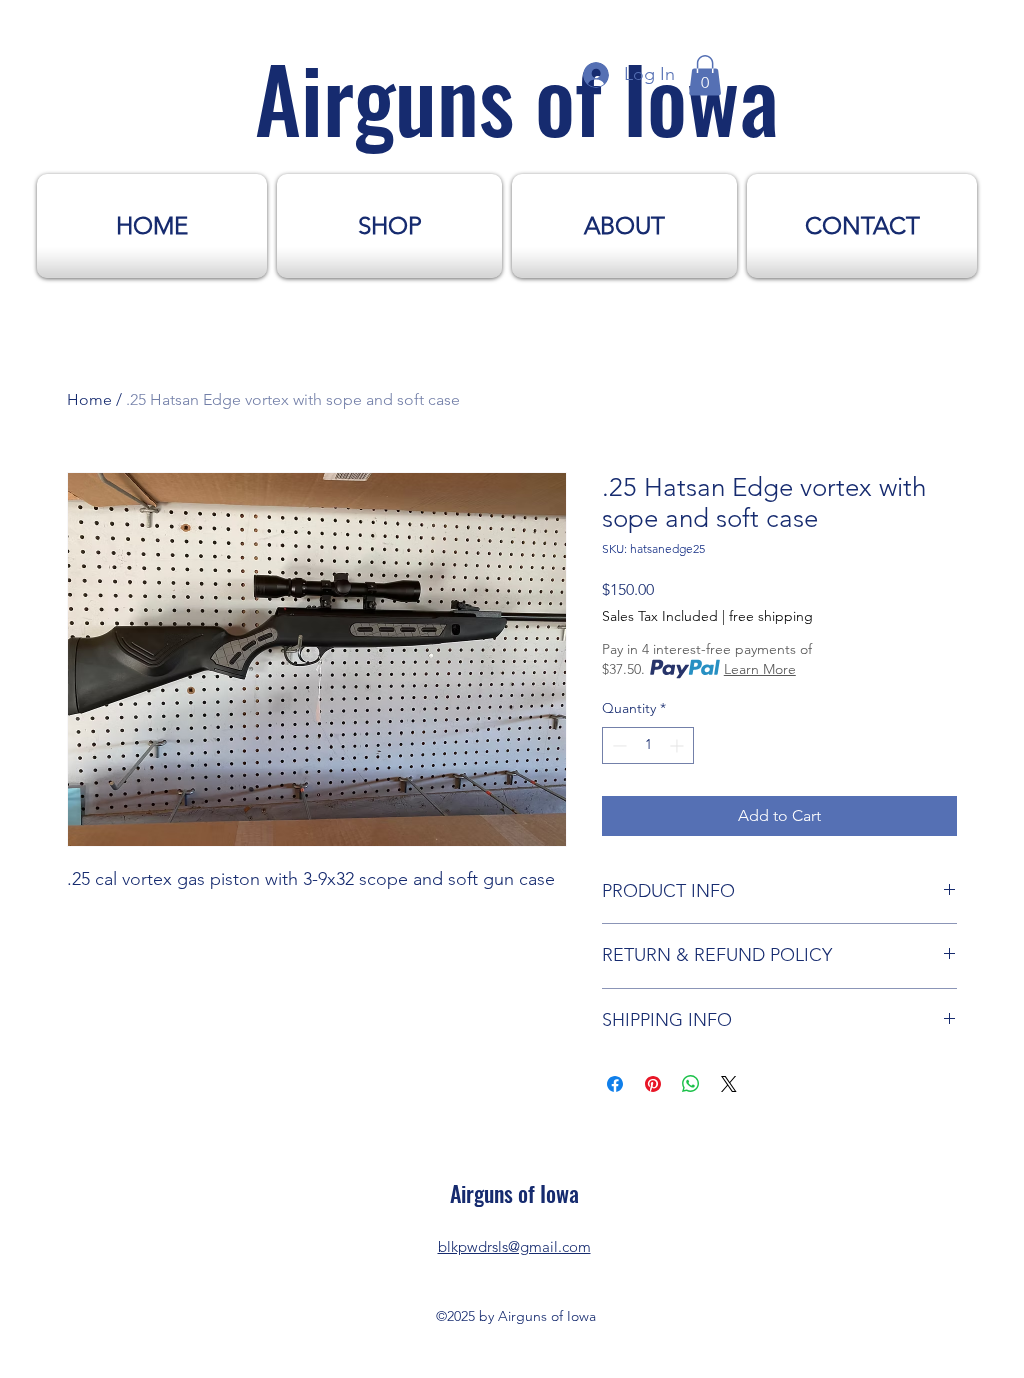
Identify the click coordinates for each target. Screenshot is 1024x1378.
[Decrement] (617, 745)
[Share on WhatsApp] (691, 1084)
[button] (705, 75)
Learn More (760, 669)
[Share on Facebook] (615, 1084)
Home (89, 399)
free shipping (771, 616)
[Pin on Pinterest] (653, 1084)
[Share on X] (729, 1084)
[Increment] (678, 745)
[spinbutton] (648, 745)
